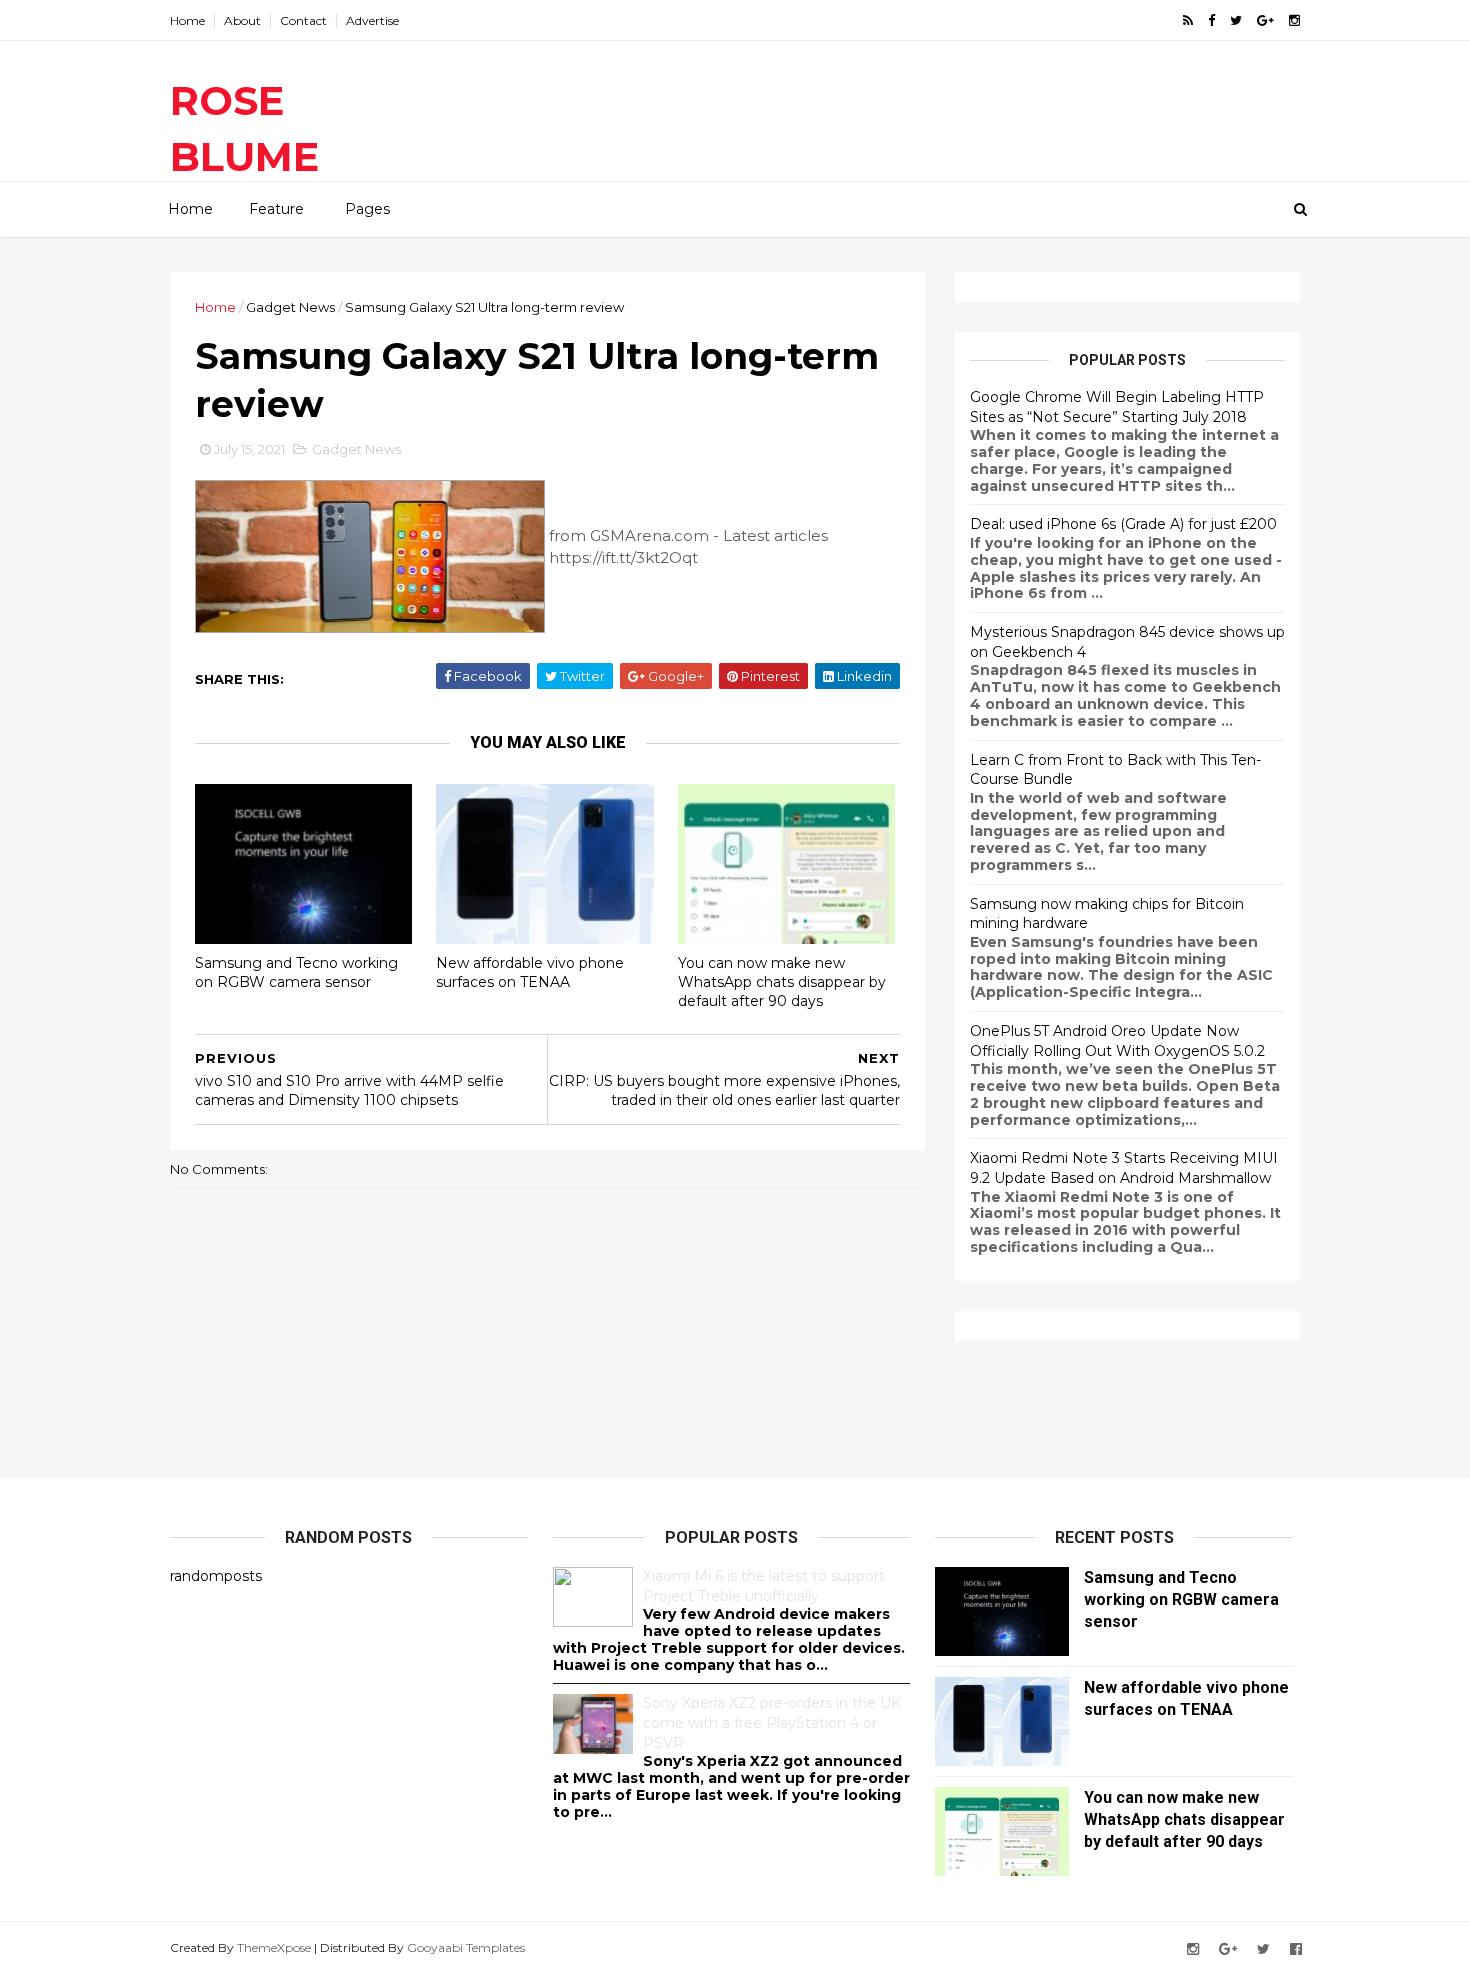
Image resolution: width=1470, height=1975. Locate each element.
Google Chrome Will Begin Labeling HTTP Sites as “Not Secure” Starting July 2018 (1117, 407)
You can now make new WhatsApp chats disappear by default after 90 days (782, 981)
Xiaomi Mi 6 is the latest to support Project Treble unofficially (764, 1586)
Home (187, 20)
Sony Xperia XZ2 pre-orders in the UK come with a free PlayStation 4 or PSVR (772, 1722)
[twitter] (1236, 20)
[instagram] (1294, 20)
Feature (276, 209)
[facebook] (1211, 20)
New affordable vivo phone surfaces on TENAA (530, 972)
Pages (367, 209)
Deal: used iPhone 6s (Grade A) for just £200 (1123, 524)
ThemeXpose (274, 1947)
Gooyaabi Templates (466, 1947)
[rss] (1188, 20)
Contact (303, 20)
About (242, 20)
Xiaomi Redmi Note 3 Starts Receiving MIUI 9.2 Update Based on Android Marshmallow (1124, 1168)
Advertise (372, 20)
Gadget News (290, 307)
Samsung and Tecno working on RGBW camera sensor (296, 972)
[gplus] (1265, 20)
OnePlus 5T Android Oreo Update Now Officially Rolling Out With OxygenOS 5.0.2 (1117, 1041)
